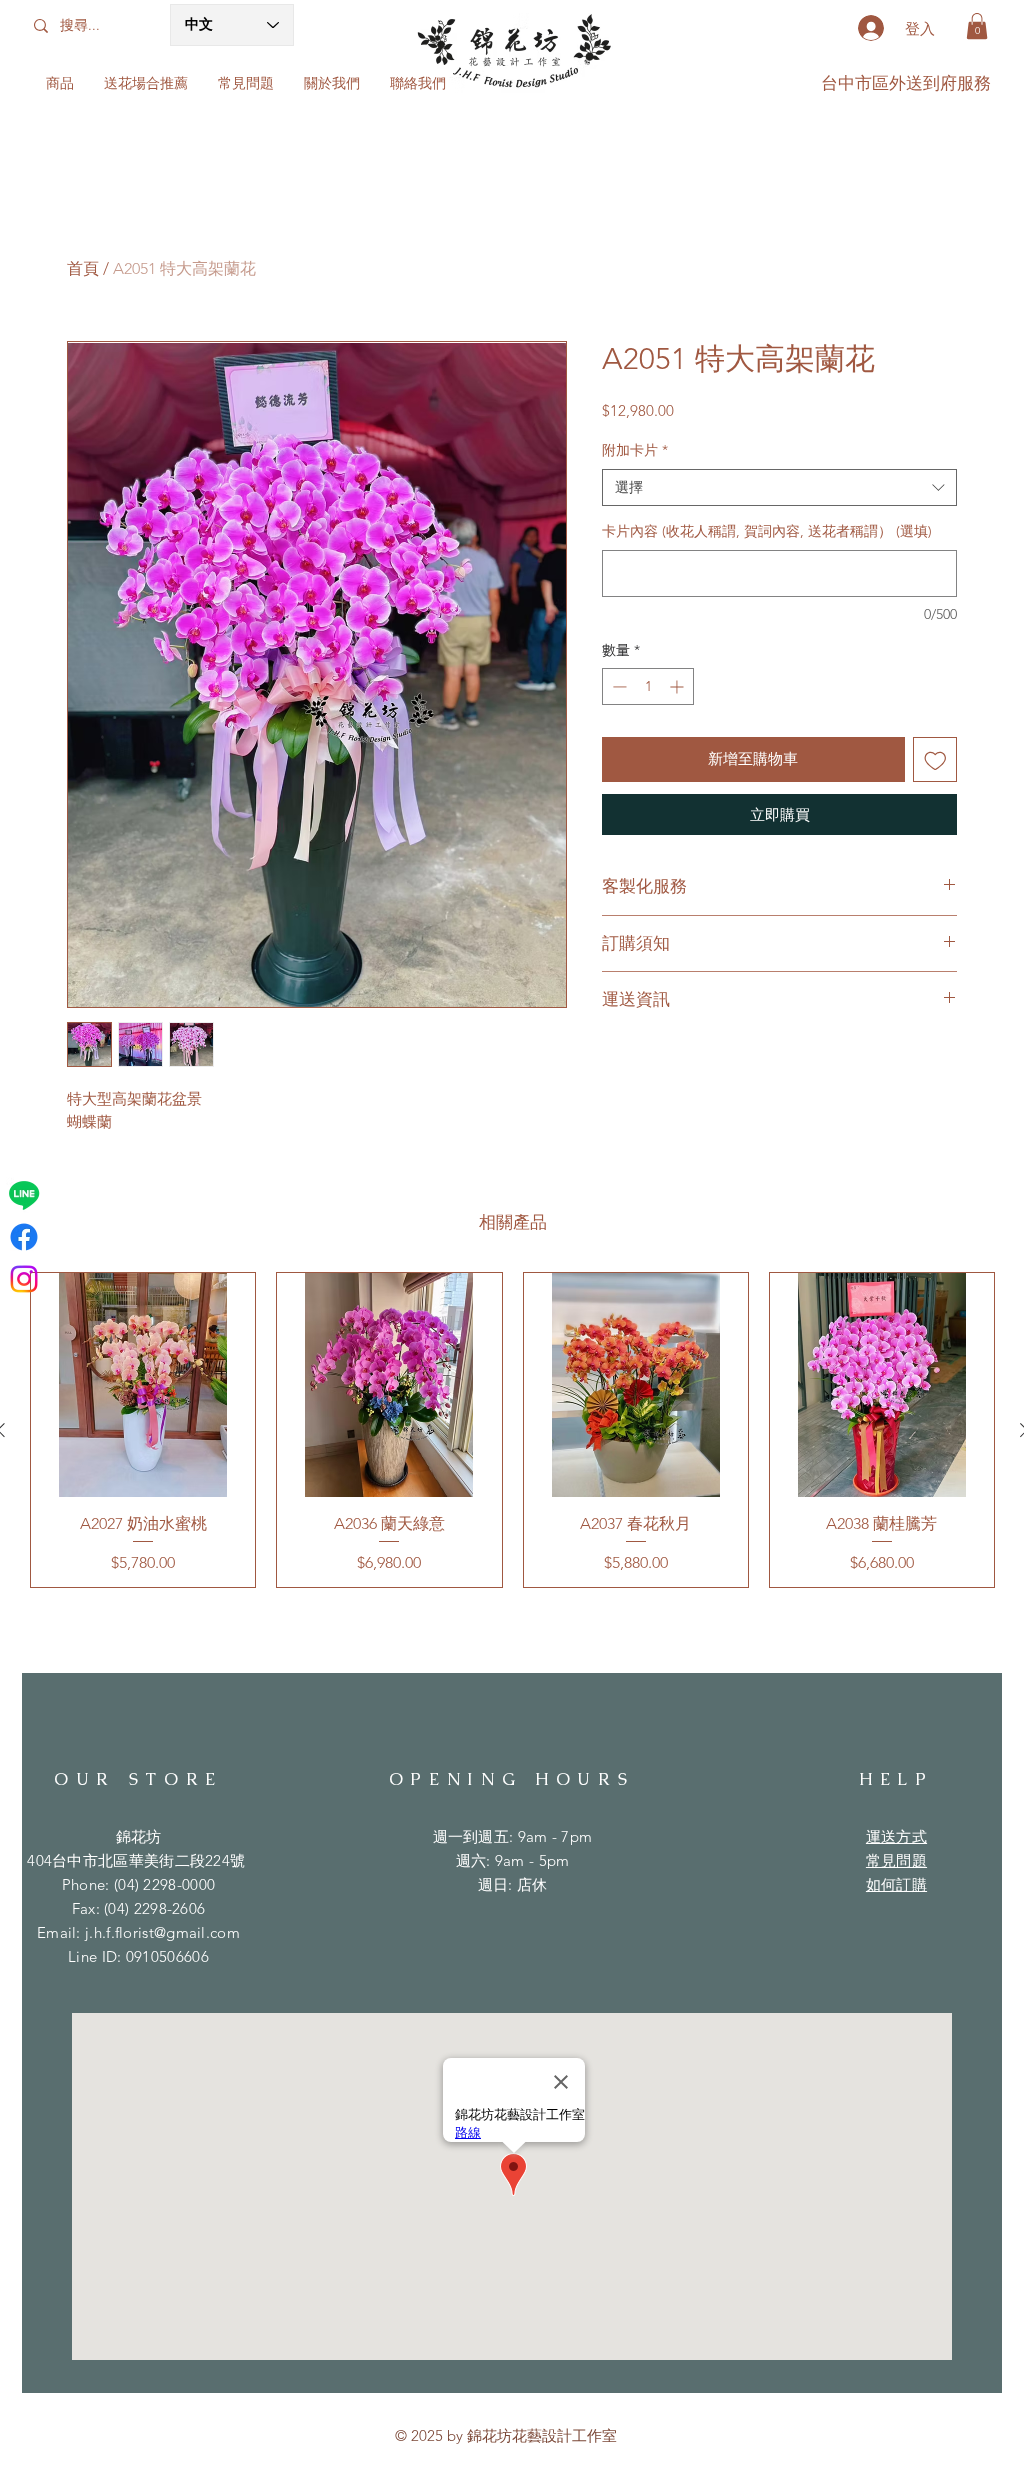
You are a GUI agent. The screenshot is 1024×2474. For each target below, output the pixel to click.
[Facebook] (24, 1237)
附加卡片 (635, 450)
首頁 (83, 268)
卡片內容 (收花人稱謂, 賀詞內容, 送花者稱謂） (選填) (767, 531)
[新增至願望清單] (935, 759)
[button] (977, 26)
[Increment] (678, 686)
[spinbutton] (648, 686)
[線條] (24, 1195)
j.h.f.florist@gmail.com (162, 1932)
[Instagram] (24, 1279)
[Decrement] (617, 686)
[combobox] (779, 488)
